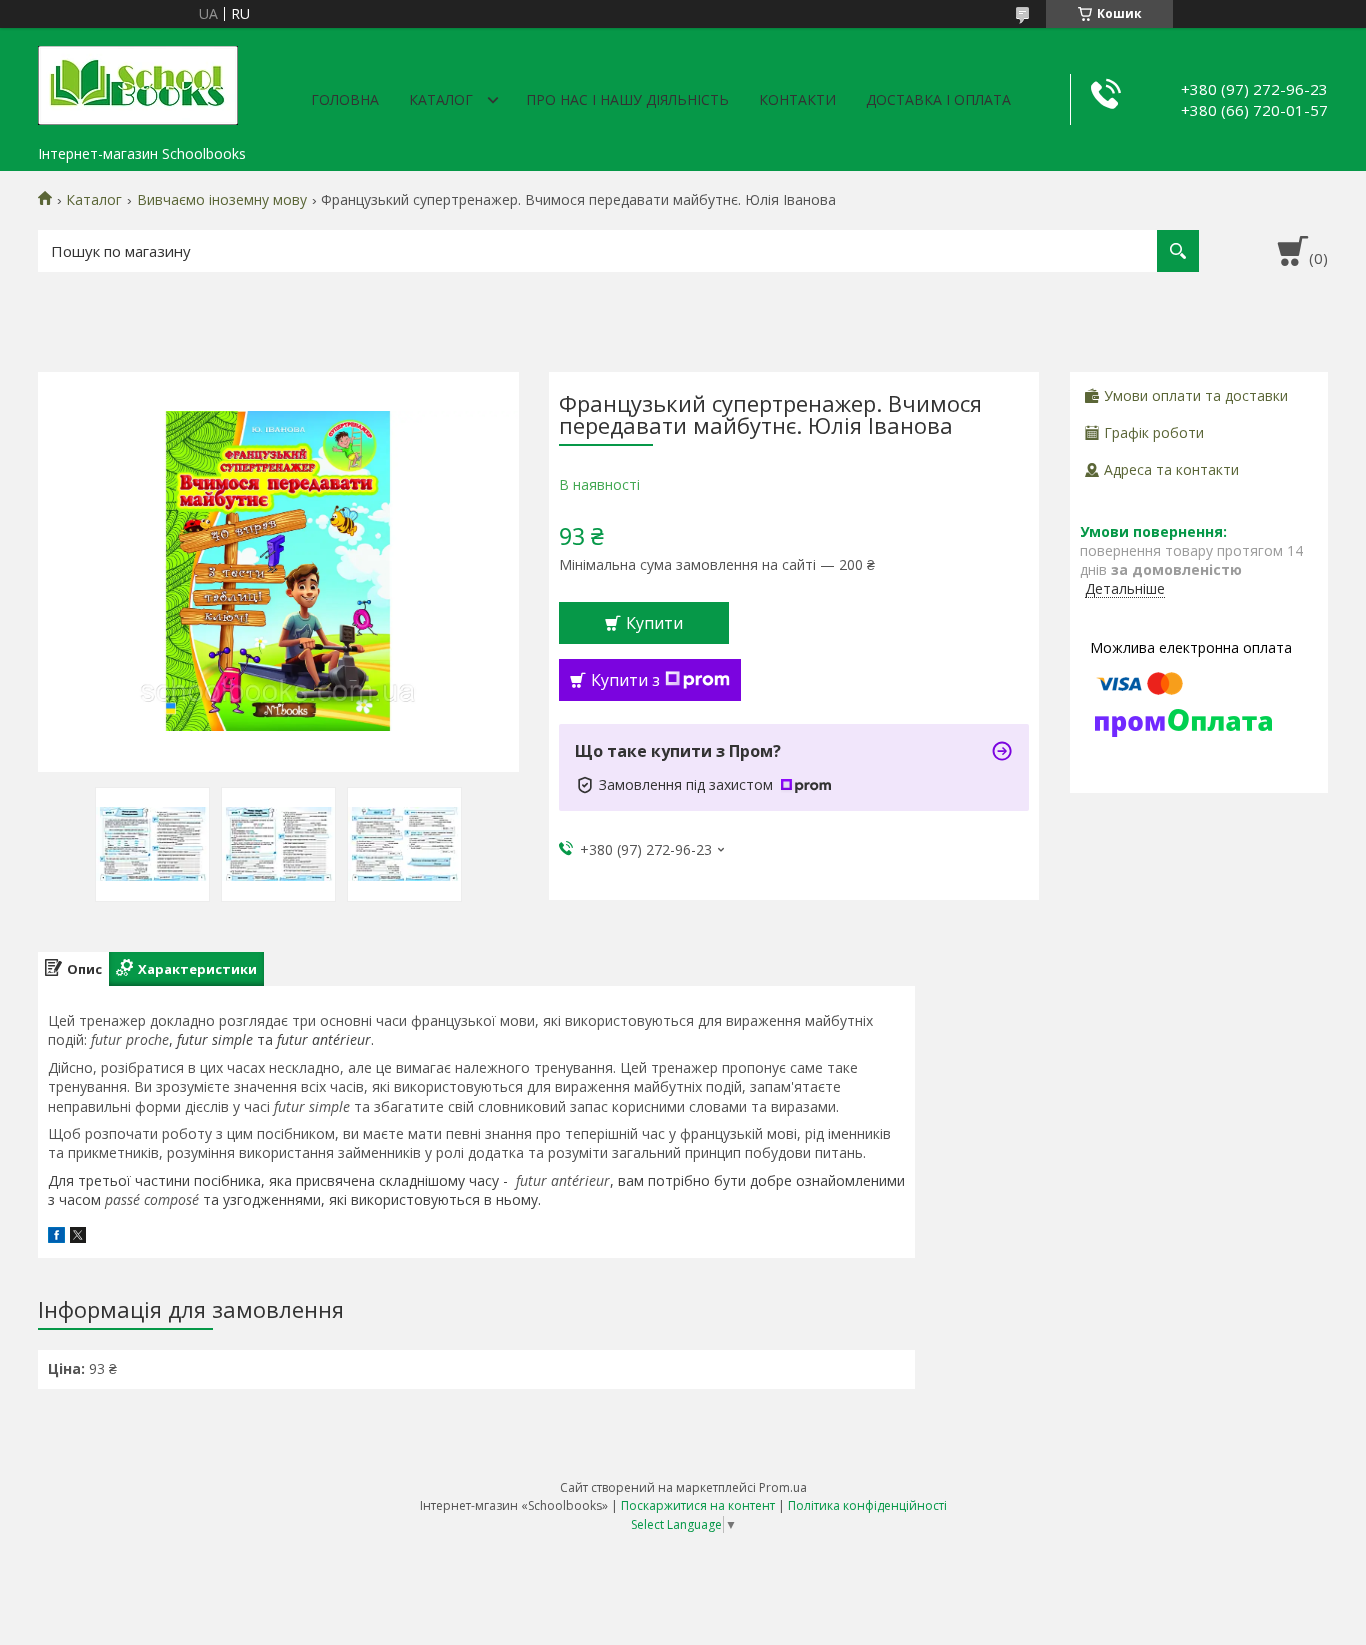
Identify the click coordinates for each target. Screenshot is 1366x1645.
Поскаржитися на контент (698, 1505)
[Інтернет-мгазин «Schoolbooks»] (138, 82)
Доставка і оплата (938, 99)
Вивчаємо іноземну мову (222, 200)
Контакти (797, 99)
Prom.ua (783, 1487)
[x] (78, 1237)
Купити (654, 623)
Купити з (625, 680)
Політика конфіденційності (867, 1505)
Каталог (441, 99)
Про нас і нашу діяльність (627, 99)
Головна (345, 99)
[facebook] (56, 1237)
